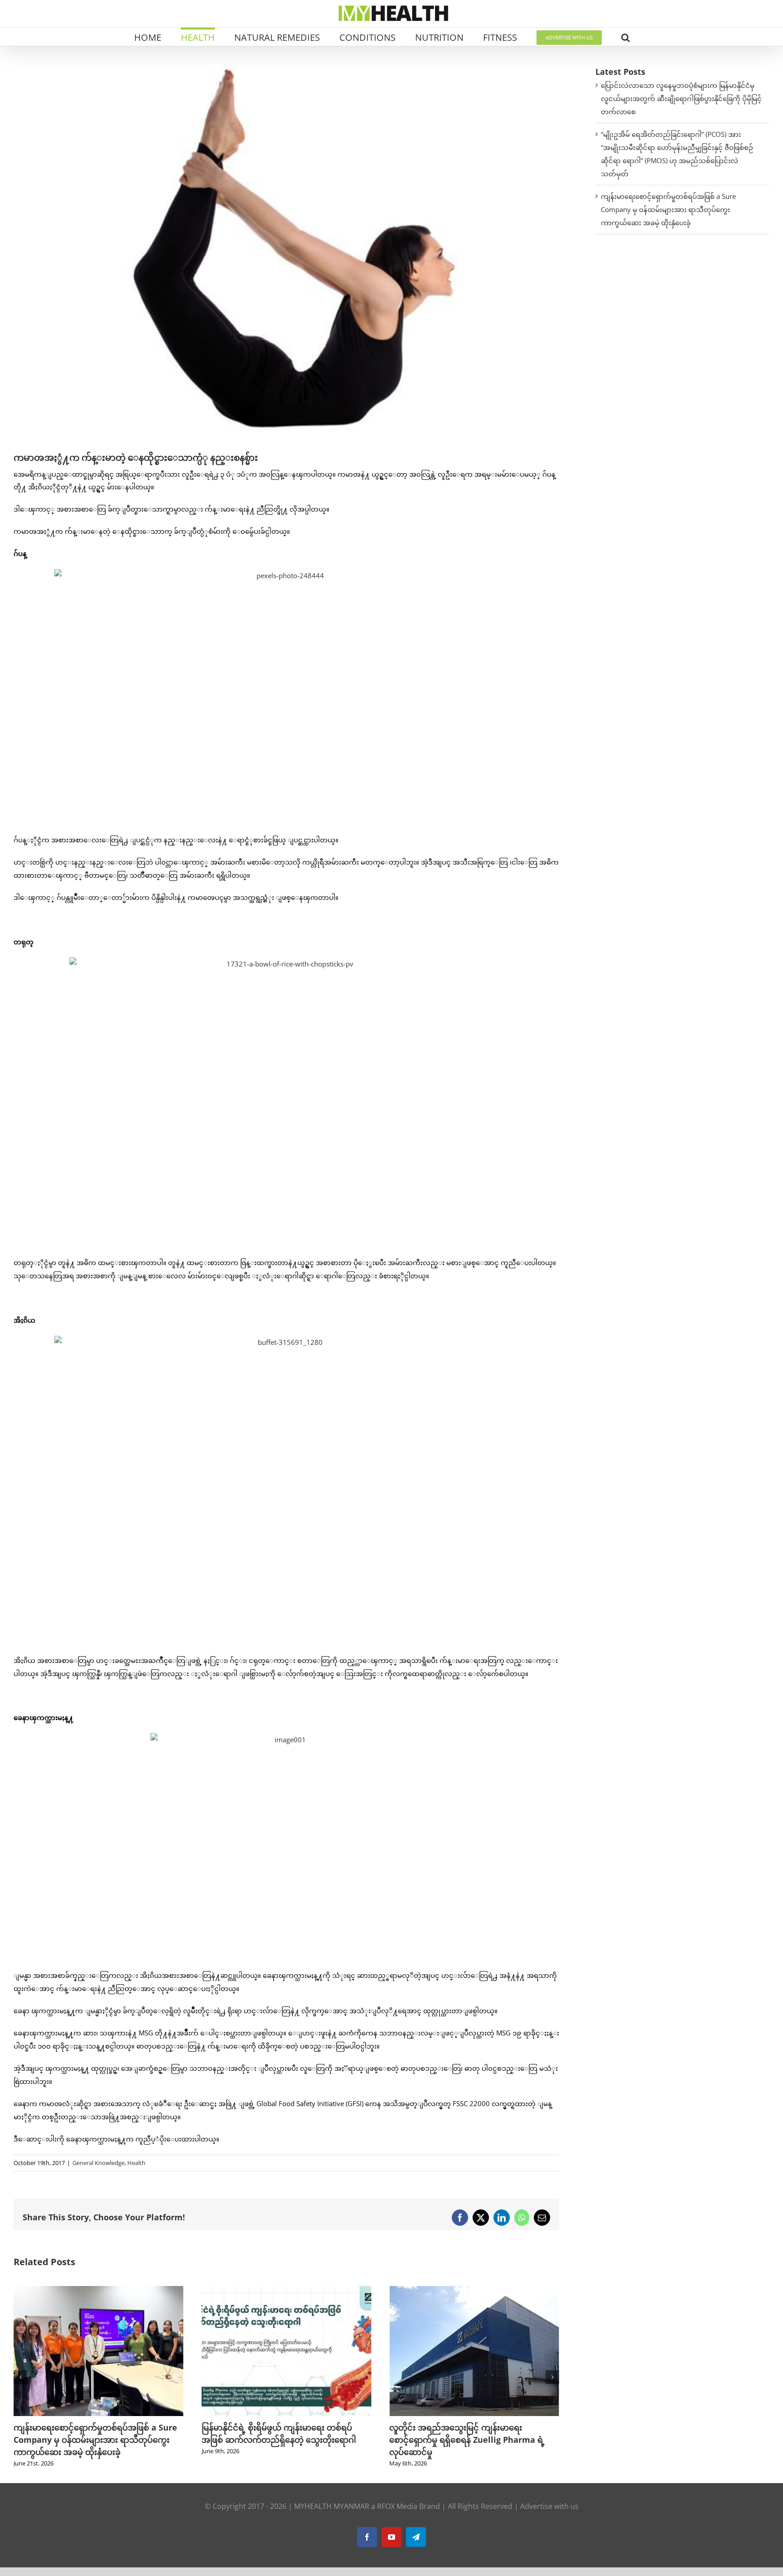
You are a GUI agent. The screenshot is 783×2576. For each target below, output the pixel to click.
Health (136, 2163)
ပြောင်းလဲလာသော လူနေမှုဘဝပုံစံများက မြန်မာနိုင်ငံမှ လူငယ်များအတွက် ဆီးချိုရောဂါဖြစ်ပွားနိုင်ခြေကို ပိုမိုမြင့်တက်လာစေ (681, 98)
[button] (626, 37)
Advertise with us (549, 2506)
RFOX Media (397, 2506)
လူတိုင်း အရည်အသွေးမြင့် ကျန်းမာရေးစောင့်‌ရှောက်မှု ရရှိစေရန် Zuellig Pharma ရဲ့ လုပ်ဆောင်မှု (467, 2440)
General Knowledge (99, 2163)
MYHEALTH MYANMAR (332, 2506)
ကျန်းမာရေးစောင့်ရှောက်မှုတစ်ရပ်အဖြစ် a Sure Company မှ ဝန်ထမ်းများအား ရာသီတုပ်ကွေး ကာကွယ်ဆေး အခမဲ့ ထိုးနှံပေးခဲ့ (95, 2440)
